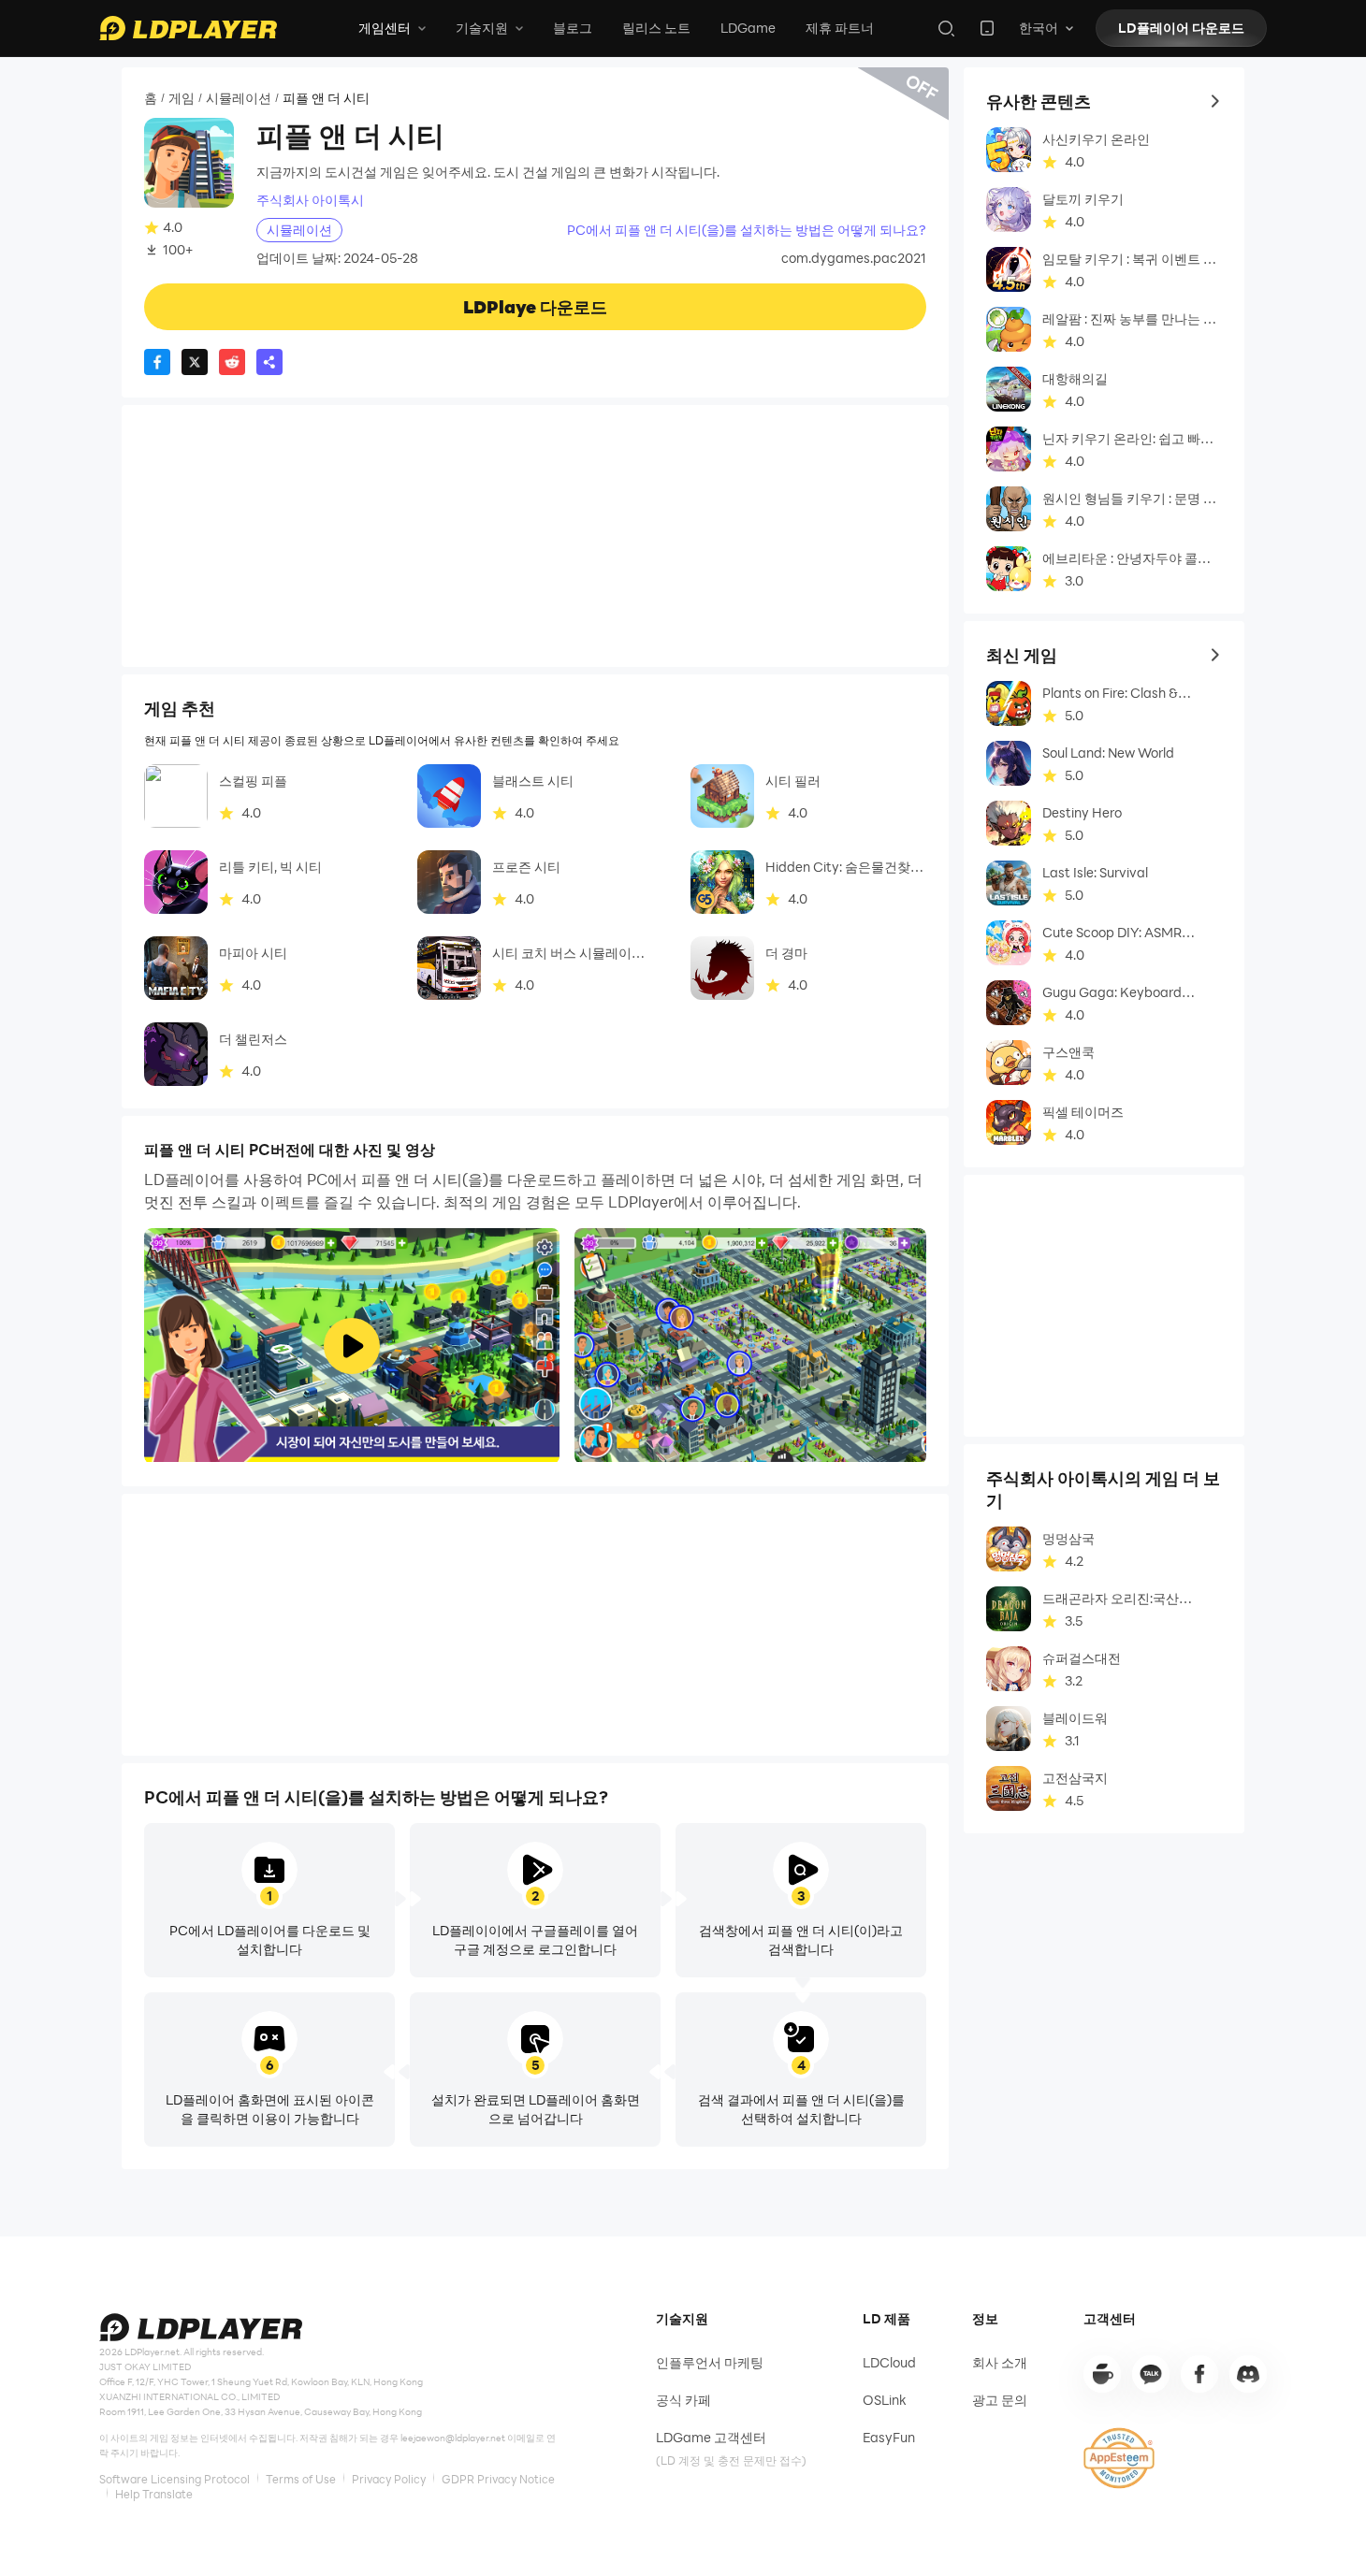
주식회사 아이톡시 (310, 200)
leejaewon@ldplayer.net (453, 2438)
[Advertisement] (535, 536)
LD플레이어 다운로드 (1181, 28)
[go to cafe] (1102, 2374)
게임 (182, 98)
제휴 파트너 (840, 28)
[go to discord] (1248, 2374)
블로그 (573, 28)
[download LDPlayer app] (987, 28)
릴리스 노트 (656, 28)
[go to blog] (1199, 2374)
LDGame (748, 28)
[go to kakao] (1151, 2374)
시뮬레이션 (239, 98)
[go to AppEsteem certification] (1119, 2458)
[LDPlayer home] (188, 28)
